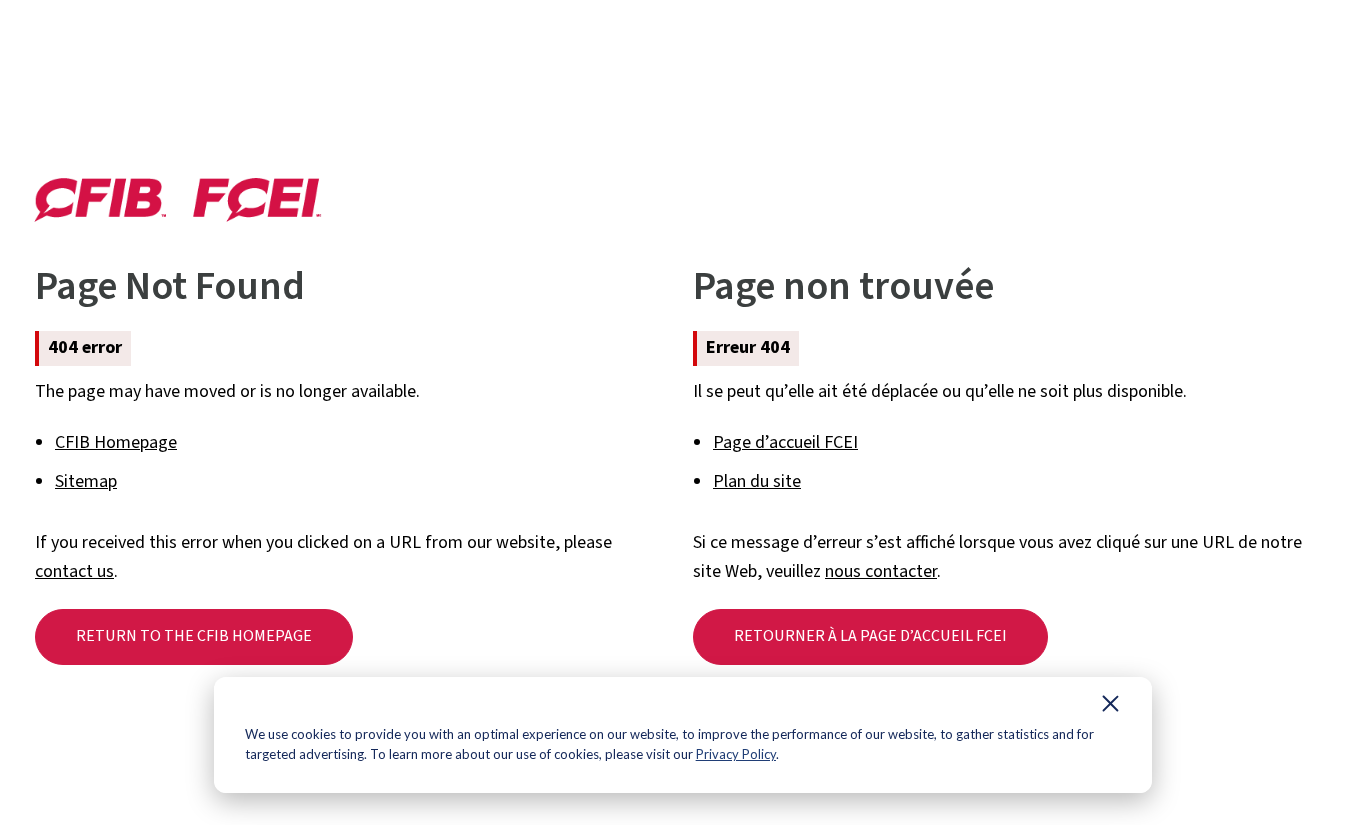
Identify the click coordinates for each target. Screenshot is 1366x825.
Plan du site (757, 481)
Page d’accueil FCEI (785, 442)
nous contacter (881, 571)
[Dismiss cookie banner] (1110, 708)
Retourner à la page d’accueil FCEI (870, 636)
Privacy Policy (736, 754)
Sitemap (86, 481)
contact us (74, 571)
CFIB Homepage (116, 442)
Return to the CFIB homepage (194, 636)
